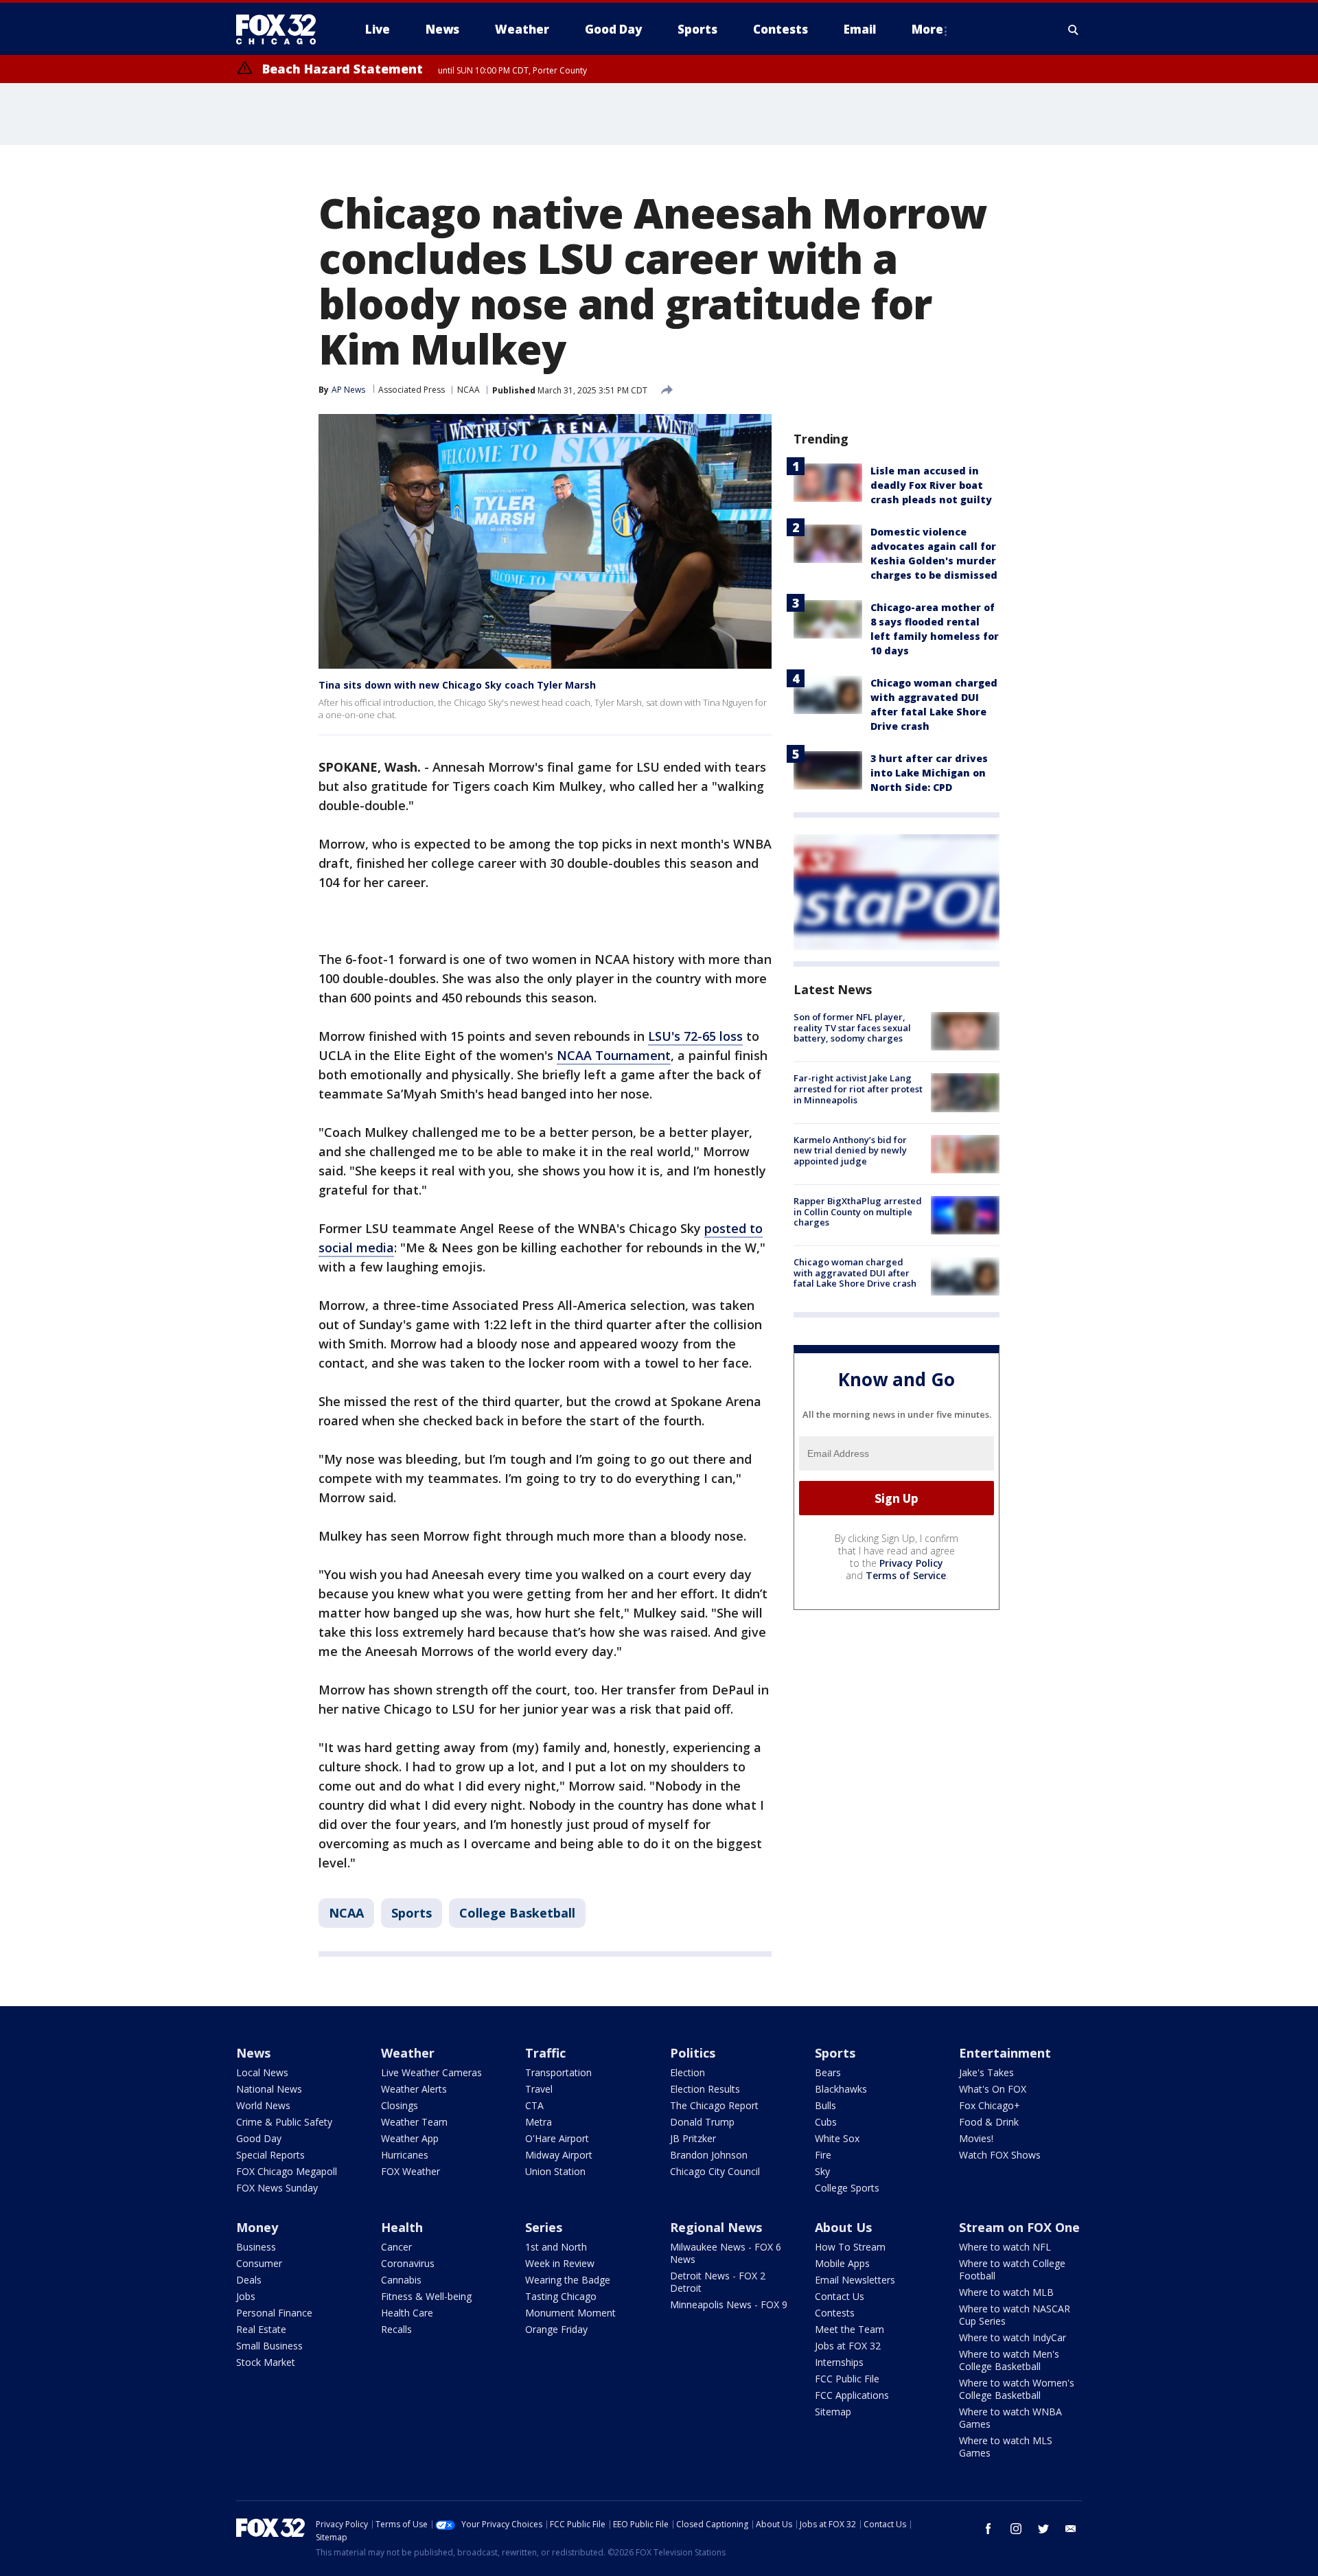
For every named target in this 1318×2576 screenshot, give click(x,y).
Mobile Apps (842, 2263)
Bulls (825, 2105)
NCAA (469, 390)
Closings (400, 2105)
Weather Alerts (414, 2089)
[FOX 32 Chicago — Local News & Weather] (281, 30)
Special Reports (270, 2155)
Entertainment (1005, 2053)
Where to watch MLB (1006, 2292)
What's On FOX (993, 2089)
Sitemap (833, 2412)
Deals (249, 2280)
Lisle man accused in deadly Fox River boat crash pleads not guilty (931, 485)
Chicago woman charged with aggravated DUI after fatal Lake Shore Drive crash (855, 1273)
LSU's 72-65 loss (695, 1036)
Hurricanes (405, 2155)
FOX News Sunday (277, 2188)
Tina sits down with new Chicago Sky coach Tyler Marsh (457, 685)
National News (269, 2089)
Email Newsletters (855, 2280)
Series (544, 2227)
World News (263, 2105)
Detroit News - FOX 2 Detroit (718, 2282)
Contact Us (840, 2296)
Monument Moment (570, 2313)
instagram (1016, 2529)
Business (256, 2247)
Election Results (705, 2089)
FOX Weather (411, 2171)
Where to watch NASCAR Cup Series (1015, 2315)
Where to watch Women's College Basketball (1017, 2389)
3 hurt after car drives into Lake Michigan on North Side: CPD (929, 773)
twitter (1043, 2529)
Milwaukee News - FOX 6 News (726, 2253)
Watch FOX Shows (1000, 2155)
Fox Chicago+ (990, 2105)
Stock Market (266, 2362)
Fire (823, 2155)
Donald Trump (702, 2122)
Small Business (269, 2346)
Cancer (396, 2247)
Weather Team (414, 2122)
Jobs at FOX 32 (848, 2346)
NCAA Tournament (614, 1055)
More (927, 29)
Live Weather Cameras (431, 2072)
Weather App (410, 2138)
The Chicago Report (714, 2105)
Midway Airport (559, 2155)
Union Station (555, 2171)
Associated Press (412, 390)
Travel (539, 2089)
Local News (262, 2072)
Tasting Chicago (561, 2296)
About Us (843, 2227)
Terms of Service (906, 1575)
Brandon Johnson (709, 2155)
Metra (539, 2122)
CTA (534, 2105)
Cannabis (401, 2280)
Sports (412, 1913)
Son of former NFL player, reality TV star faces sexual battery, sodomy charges (852, 1027)
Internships (839, 2362)
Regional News (716, 2227)
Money (257, 2227)
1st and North (556, 2247)
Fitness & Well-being (426, 2296)
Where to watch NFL (1005, 2247)
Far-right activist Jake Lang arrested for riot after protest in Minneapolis (858, 1089)
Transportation (558, 2072)
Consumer (259, 2263)
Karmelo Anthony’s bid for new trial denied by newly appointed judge (850, 1150)
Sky (822, 2171)
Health (402, 2227)
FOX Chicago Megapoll (287, 2171)
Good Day (259, 2138)
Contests (835, 2313)
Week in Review (560, 2263)
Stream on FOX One (1019, 2227)
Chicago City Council (715, 2171)
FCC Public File (847, 2379)
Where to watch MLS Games (1006, 2447)
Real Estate (261, 2329)
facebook (988, 2529)
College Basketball (517, 1913)
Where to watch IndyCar (1013, 2337)
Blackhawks (841, 2089)
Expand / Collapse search (1074, 30)
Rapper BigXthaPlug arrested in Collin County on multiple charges (858, 1211)
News (253, 2053)
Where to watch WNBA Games (1010, 2418)
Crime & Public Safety (284, 2122)
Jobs (246, 2296)
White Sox (837, 2138)
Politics (693, 2053)
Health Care (407, 2313)
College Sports (847, 2188)
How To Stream (850, 2247)
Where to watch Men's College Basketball (1009, 2360)
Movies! (976, 2138)
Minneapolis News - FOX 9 (729, 2304)
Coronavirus (408, 2263)
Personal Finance (274, 2313)
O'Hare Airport (557, 2138)
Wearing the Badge (568, 2280)
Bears (828, 2072)
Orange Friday (556, 2329)
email (1071, 2529)
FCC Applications (852, 2395)
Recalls (396, 2329)
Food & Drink (989, 2122)
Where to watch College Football (1012, 2269)
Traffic (545, 2053)
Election (687, 2072)
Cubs (826, 2122)
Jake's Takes (986, 2072)
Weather (408, 2053)
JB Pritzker (693, 2138)
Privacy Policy (911, 1563)
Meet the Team (849, 2329)
